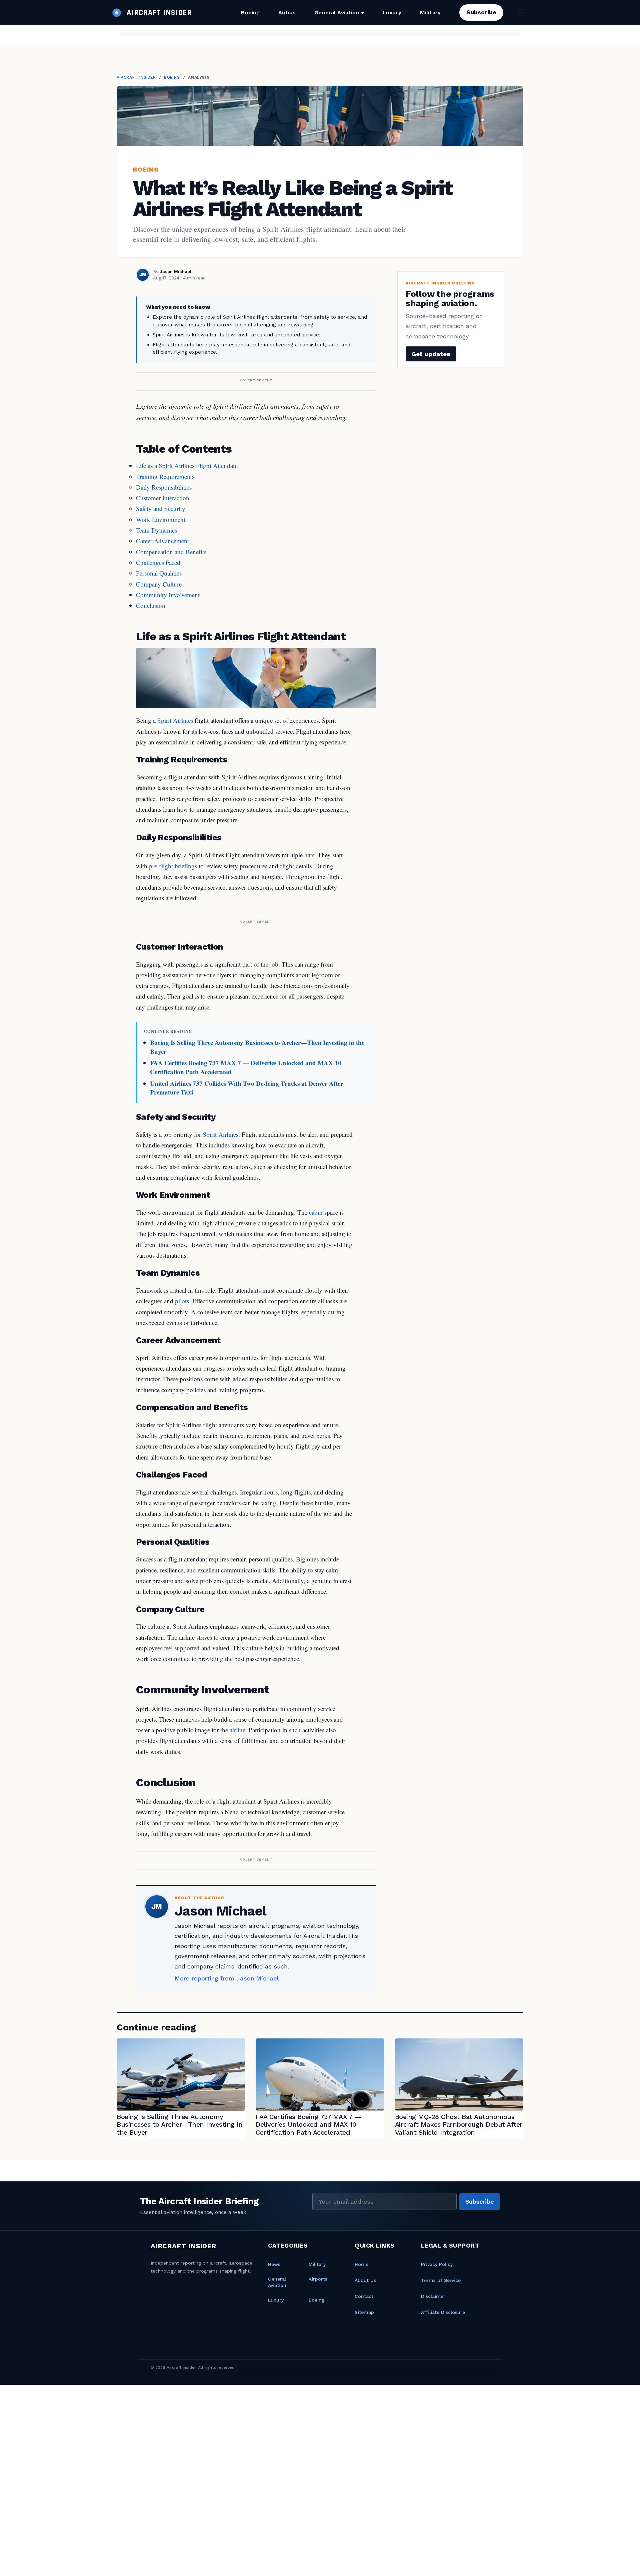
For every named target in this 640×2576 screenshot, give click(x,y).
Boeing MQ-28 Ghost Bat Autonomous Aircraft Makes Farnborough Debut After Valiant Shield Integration (459, 2125)
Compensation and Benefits (171, 552)
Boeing (250, 12)
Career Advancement (162, 541)
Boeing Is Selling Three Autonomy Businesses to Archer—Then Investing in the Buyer (257, 1047)
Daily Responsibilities (164, 487)
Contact (364, 2296)
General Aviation (337, 12)
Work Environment (161, 519)
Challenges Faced (158, 562)
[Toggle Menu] (522, 12)
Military (430, 12)
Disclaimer (433, 2296)
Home (361, 2264)
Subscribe (481, 12)
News (274, 2264)
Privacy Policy (437, 2264)
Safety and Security (161, 508)
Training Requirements (165, 476)
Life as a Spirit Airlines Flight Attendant (187, 465)
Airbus (287, 12)
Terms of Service (441, 2280)
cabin (316, 1212)
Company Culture (159, 584)
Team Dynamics (156, 530)
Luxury (392, 12)
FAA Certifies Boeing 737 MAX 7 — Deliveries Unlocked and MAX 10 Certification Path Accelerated (246, 1067)
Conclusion (151, 605)
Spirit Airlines (175, 720)
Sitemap (364, 2312)
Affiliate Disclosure (443, 2312)
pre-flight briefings (173, 866)
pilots (182, 1301)
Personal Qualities (159, 573)
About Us (365, 2280)
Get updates (431, 354)
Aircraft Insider (136, 77)
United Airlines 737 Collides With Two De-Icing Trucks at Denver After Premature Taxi (246, 1088)
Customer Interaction (163, 498)
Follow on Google (538, 2563)
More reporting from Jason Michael (227, 1978)
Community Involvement (168, 595)
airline (237, 1730)
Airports (318, 2279)
